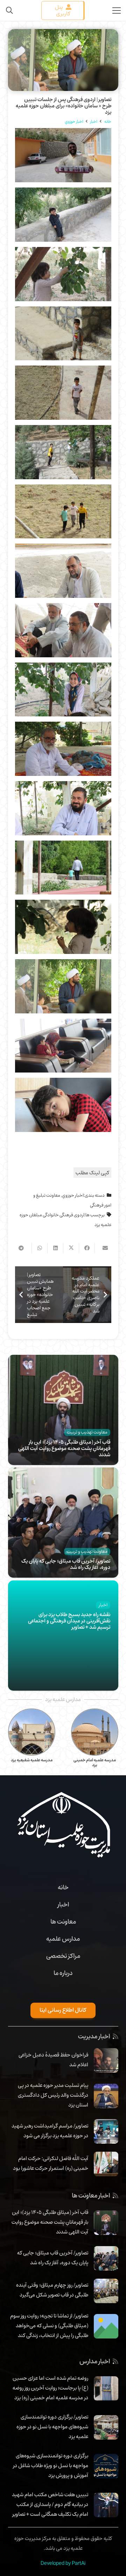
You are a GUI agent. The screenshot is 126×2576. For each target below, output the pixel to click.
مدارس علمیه (63, 1939)
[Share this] (87, 1248)
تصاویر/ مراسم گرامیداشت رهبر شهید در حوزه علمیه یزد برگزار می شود (50, 2131)
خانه (63, 1887)
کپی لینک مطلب (92, 1173)
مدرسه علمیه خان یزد (32, 1760)
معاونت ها (63, 1922)
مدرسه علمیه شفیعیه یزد (95, 1760)
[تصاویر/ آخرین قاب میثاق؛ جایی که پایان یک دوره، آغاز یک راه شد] (63, 1472)
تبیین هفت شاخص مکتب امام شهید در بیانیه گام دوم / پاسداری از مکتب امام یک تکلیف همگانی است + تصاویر (50, 2504)
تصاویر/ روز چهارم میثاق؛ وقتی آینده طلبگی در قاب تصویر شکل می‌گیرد (52, 2290)
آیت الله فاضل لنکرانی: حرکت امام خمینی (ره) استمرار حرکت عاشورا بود (51, 2163)
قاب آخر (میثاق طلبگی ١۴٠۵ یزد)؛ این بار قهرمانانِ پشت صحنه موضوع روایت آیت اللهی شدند (64, 1448)
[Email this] (102, 1248)
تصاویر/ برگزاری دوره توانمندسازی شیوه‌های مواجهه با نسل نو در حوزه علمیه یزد (52, 2427)
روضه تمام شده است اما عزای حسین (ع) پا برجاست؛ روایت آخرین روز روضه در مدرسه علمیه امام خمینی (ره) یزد (50, 2388)
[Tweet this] (71, 1248)
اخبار (63, 1904)
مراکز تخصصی (63, 1956)
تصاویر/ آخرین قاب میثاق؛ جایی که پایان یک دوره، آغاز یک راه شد (66, 1564)
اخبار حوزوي (73, 1195)
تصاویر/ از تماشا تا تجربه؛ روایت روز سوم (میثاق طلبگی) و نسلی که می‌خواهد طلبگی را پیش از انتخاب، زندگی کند (49, 2326)
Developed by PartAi (63, 2563)
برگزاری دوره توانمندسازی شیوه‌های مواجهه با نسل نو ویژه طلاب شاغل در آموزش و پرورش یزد (51, 2465)
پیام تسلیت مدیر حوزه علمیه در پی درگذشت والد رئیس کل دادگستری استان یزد (53, 2095)
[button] (9, 10)
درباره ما (63, 1973)
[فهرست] (117, 10)
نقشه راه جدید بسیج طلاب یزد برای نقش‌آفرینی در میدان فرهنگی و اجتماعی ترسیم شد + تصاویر (69, 1621)
